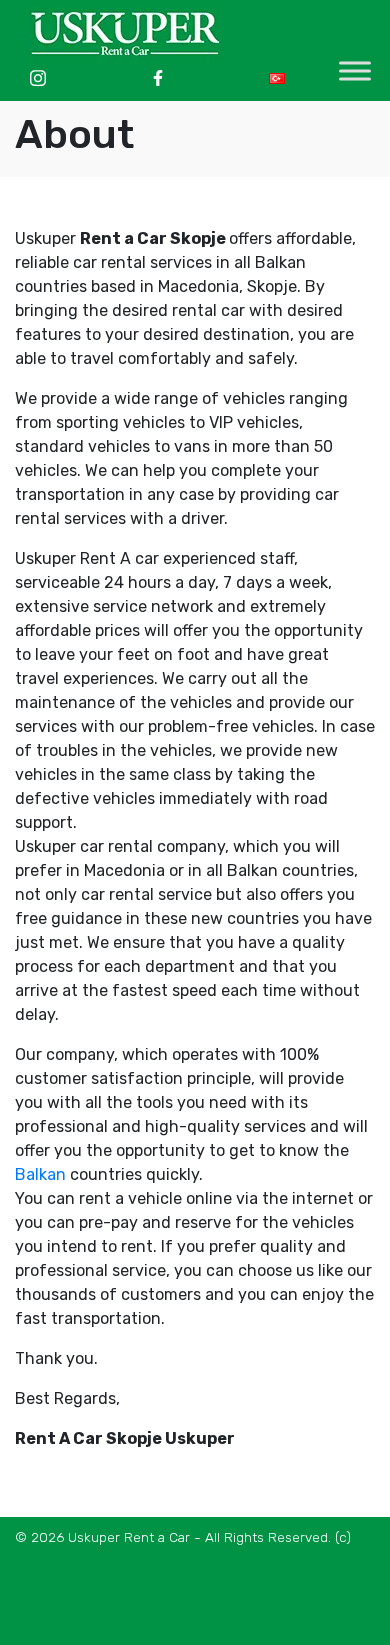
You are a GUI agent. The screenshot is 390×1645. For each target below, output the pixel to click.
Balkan (40, 1174)
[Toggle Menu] (355, 70)
